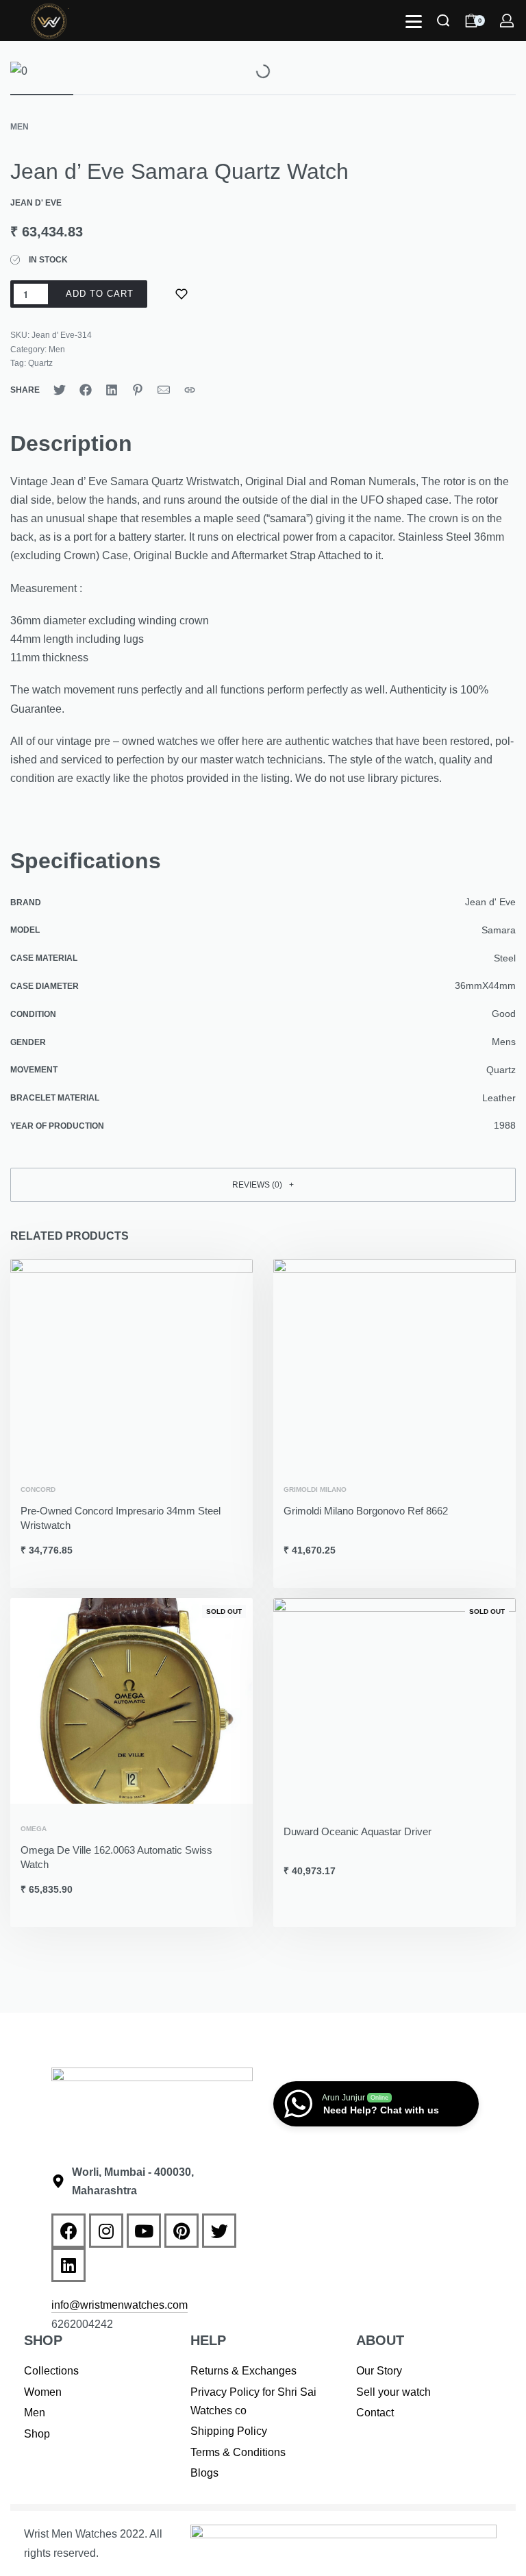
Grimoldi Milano (315, 1490)
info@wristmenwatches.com (120, 2305)
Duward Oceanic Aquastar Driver (358, 1831)
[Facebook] (68, 2231)
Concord (38, 1490)
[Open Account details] (508, 21)
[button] (263, 1185)
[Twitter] (219, 2231)
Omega (34, 1829)
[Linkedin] (68, 2265)
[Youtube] (144, 2231)
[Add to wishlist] (181, 294)
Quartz (40, 363)
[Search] (443, 21)
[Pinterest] (181, 2231)
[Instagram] (106, 2231)
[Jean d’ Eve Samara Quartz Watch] (60, 390)
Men (20, 127)
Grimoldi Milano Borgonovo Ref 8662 (366, 1511)
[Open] (414, 22)
